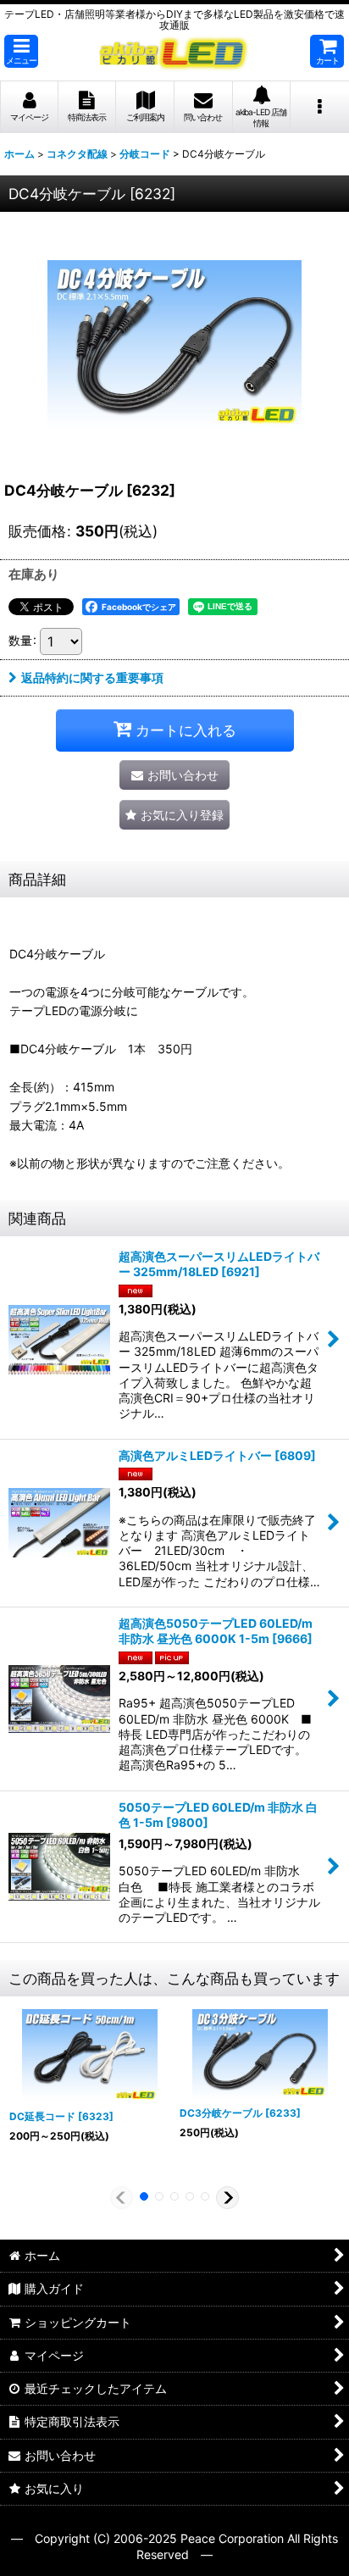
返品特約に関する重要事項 (92, 677)
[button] (21, 51)
